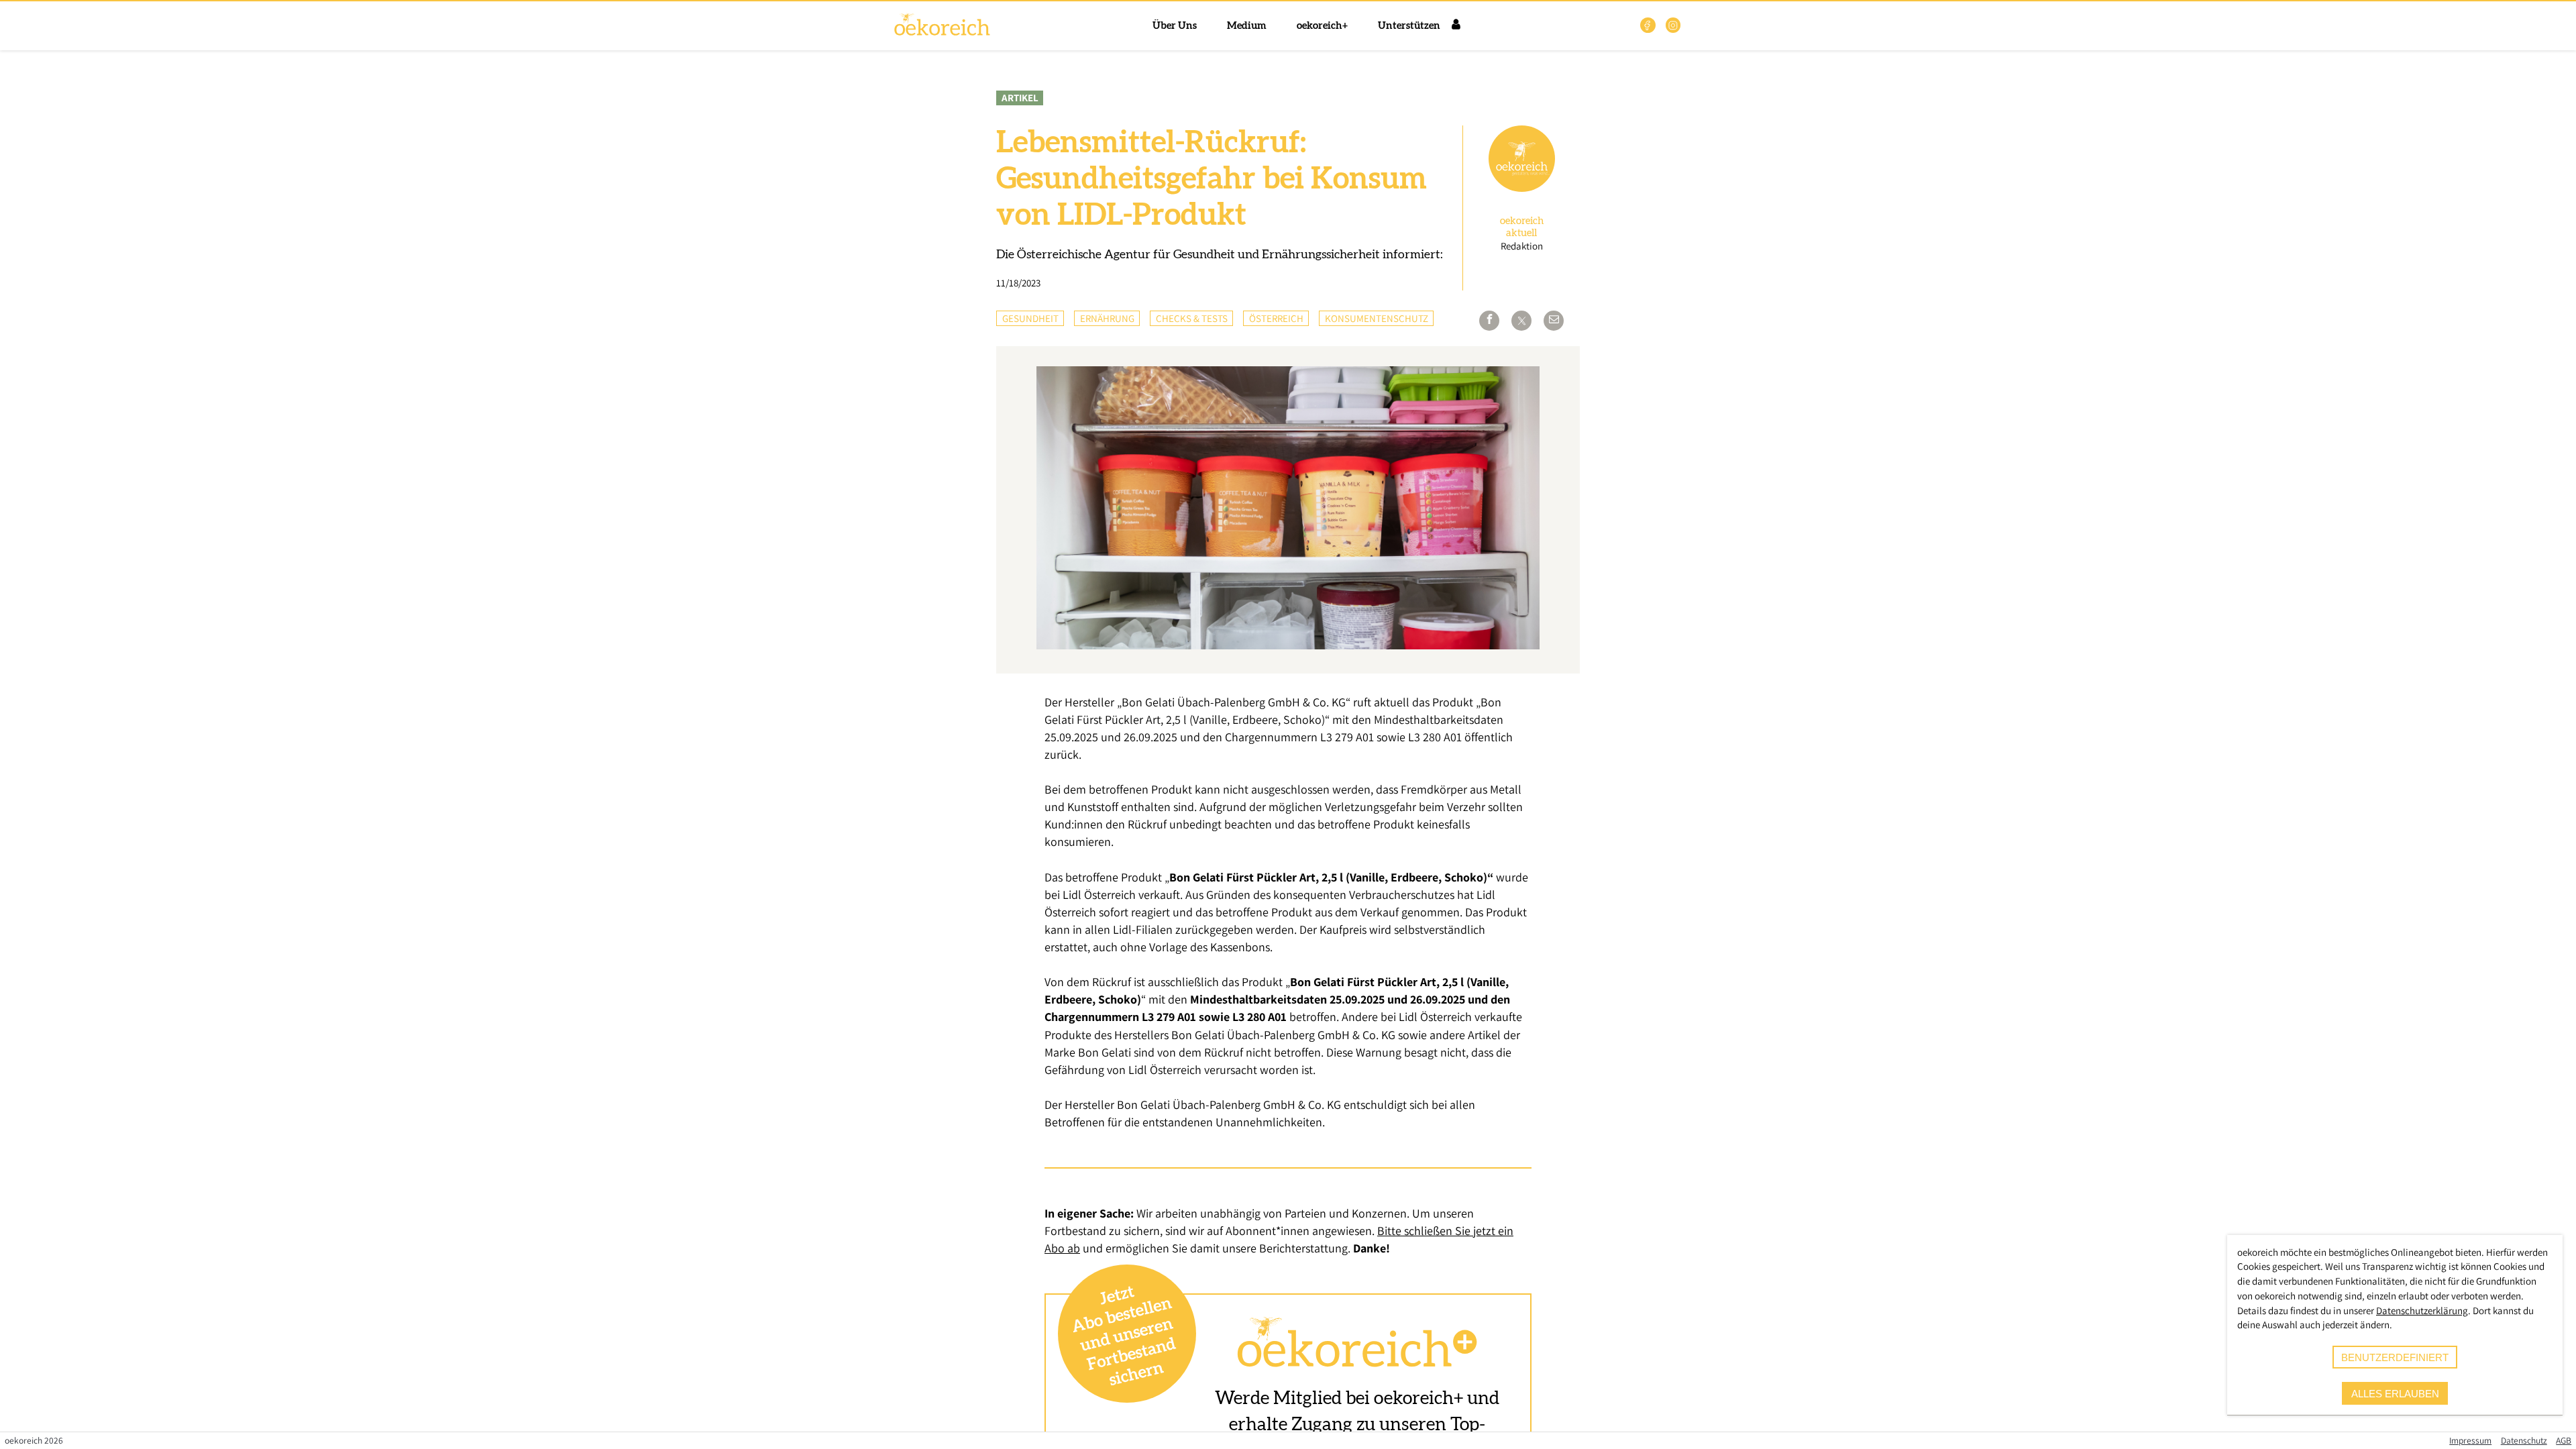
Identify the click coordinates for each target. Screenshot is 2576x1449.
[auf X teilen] (1521, 321)
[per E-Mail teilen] (1554, 321)
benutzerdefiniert (2395, 1357)
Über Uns (1175, 26)
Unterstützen (1409, 26)
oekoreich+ (1322, 26)
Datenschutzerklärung (2422, 1310)
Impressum (2470, 1440)
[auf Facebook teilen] (1489, 321)
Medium (1247, 26)
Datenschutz (2524, 1440)
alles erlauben (2395, 1394)
